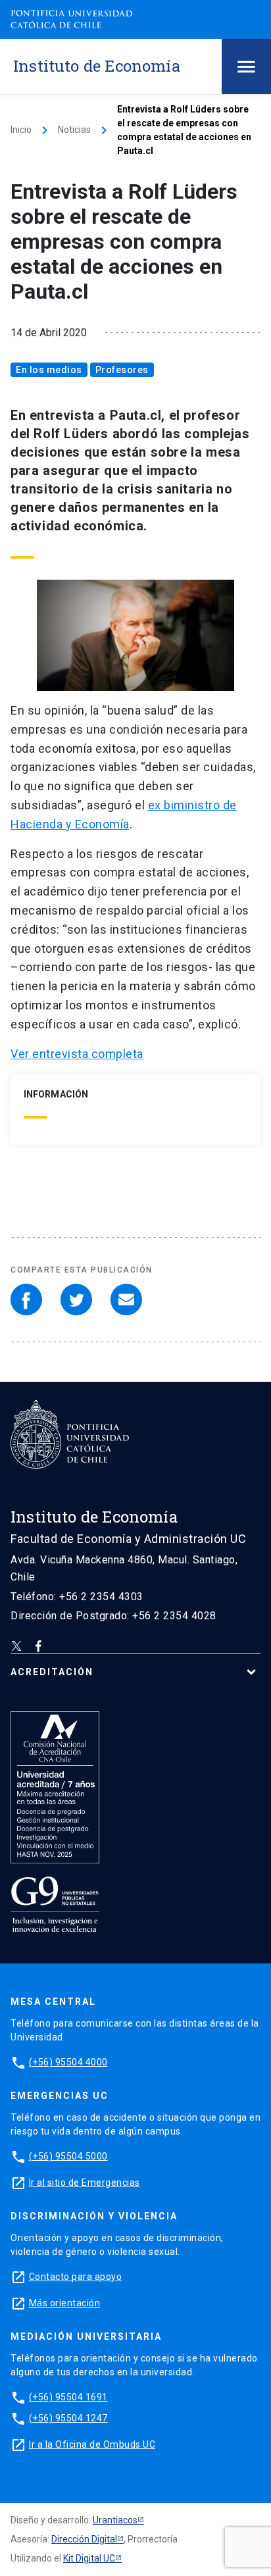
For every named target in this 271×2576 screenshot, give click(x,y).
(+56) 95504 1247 (68, 2418)
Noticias (74, 130)
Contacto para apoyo (76, 2277)
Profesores (122, 370)
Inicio (21, 130)
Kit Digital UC (89, 2558)
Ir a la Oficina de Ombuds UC (92, 2444)
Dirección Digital (84, 2539)
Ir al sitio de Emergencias (85, 2183)
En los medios (49, 370)
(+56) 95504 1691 (68, 2397)
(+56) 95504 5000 (68, 2156)
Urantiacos (115, 2520)
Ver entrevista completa (77, 1054)
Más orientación (65, 2303)
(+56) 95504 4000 (68, 2062)
